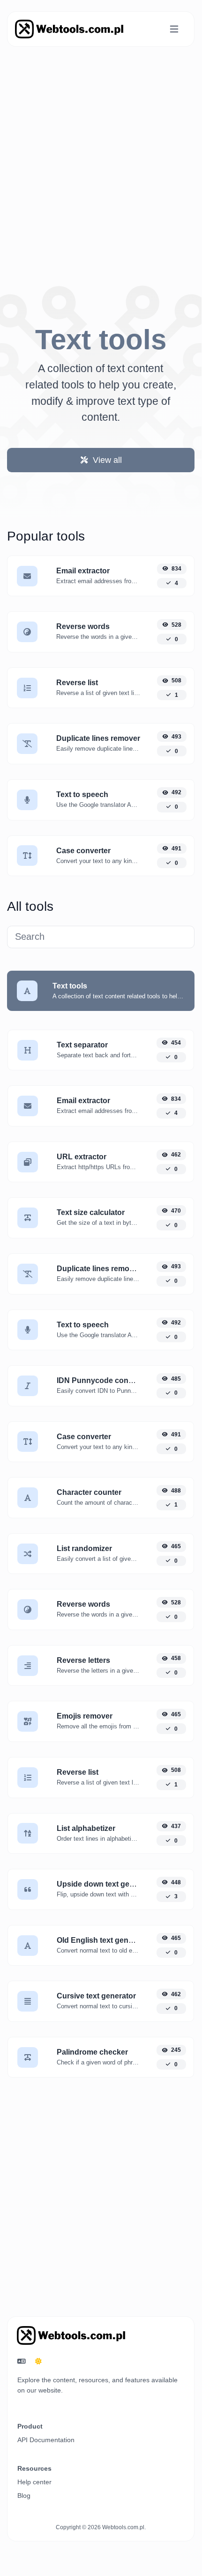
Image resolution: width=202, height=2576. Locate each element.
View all (106, 460)
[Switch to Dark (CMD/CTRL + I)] (38, 2362)
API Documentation (46, 2440)
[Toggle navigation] (174, 29)
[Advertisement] (101, 155)
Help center (34, 2482)
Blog (24, 2495)
